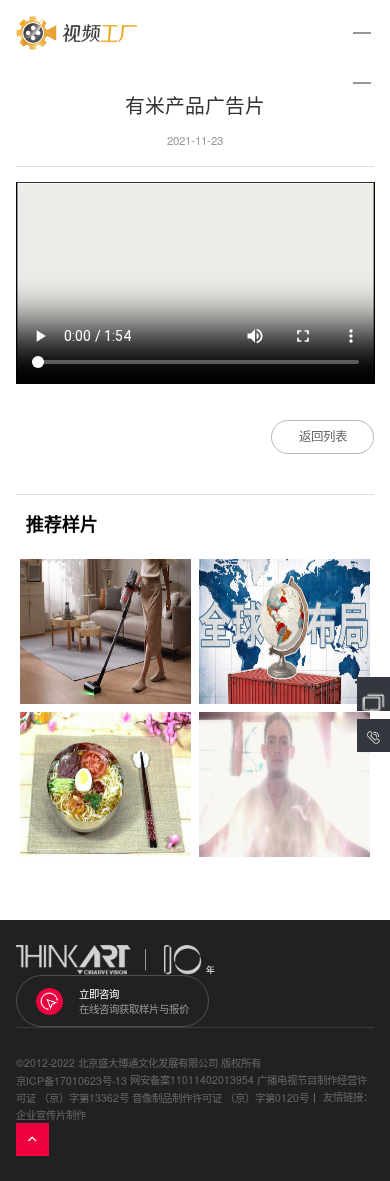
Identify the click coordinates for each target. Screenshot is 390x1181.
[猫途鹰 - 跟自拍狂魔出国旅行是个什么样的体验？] (284, 784)
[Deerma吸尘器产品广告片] (105, 631)
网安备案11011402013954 (192, 1079)
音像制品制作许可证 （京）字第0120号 (220, 1097)
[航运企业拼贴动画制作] (284, 631)
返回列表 (323, 436)
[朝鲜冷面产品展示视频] (105, 784)
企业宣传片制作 (51, 1114)
